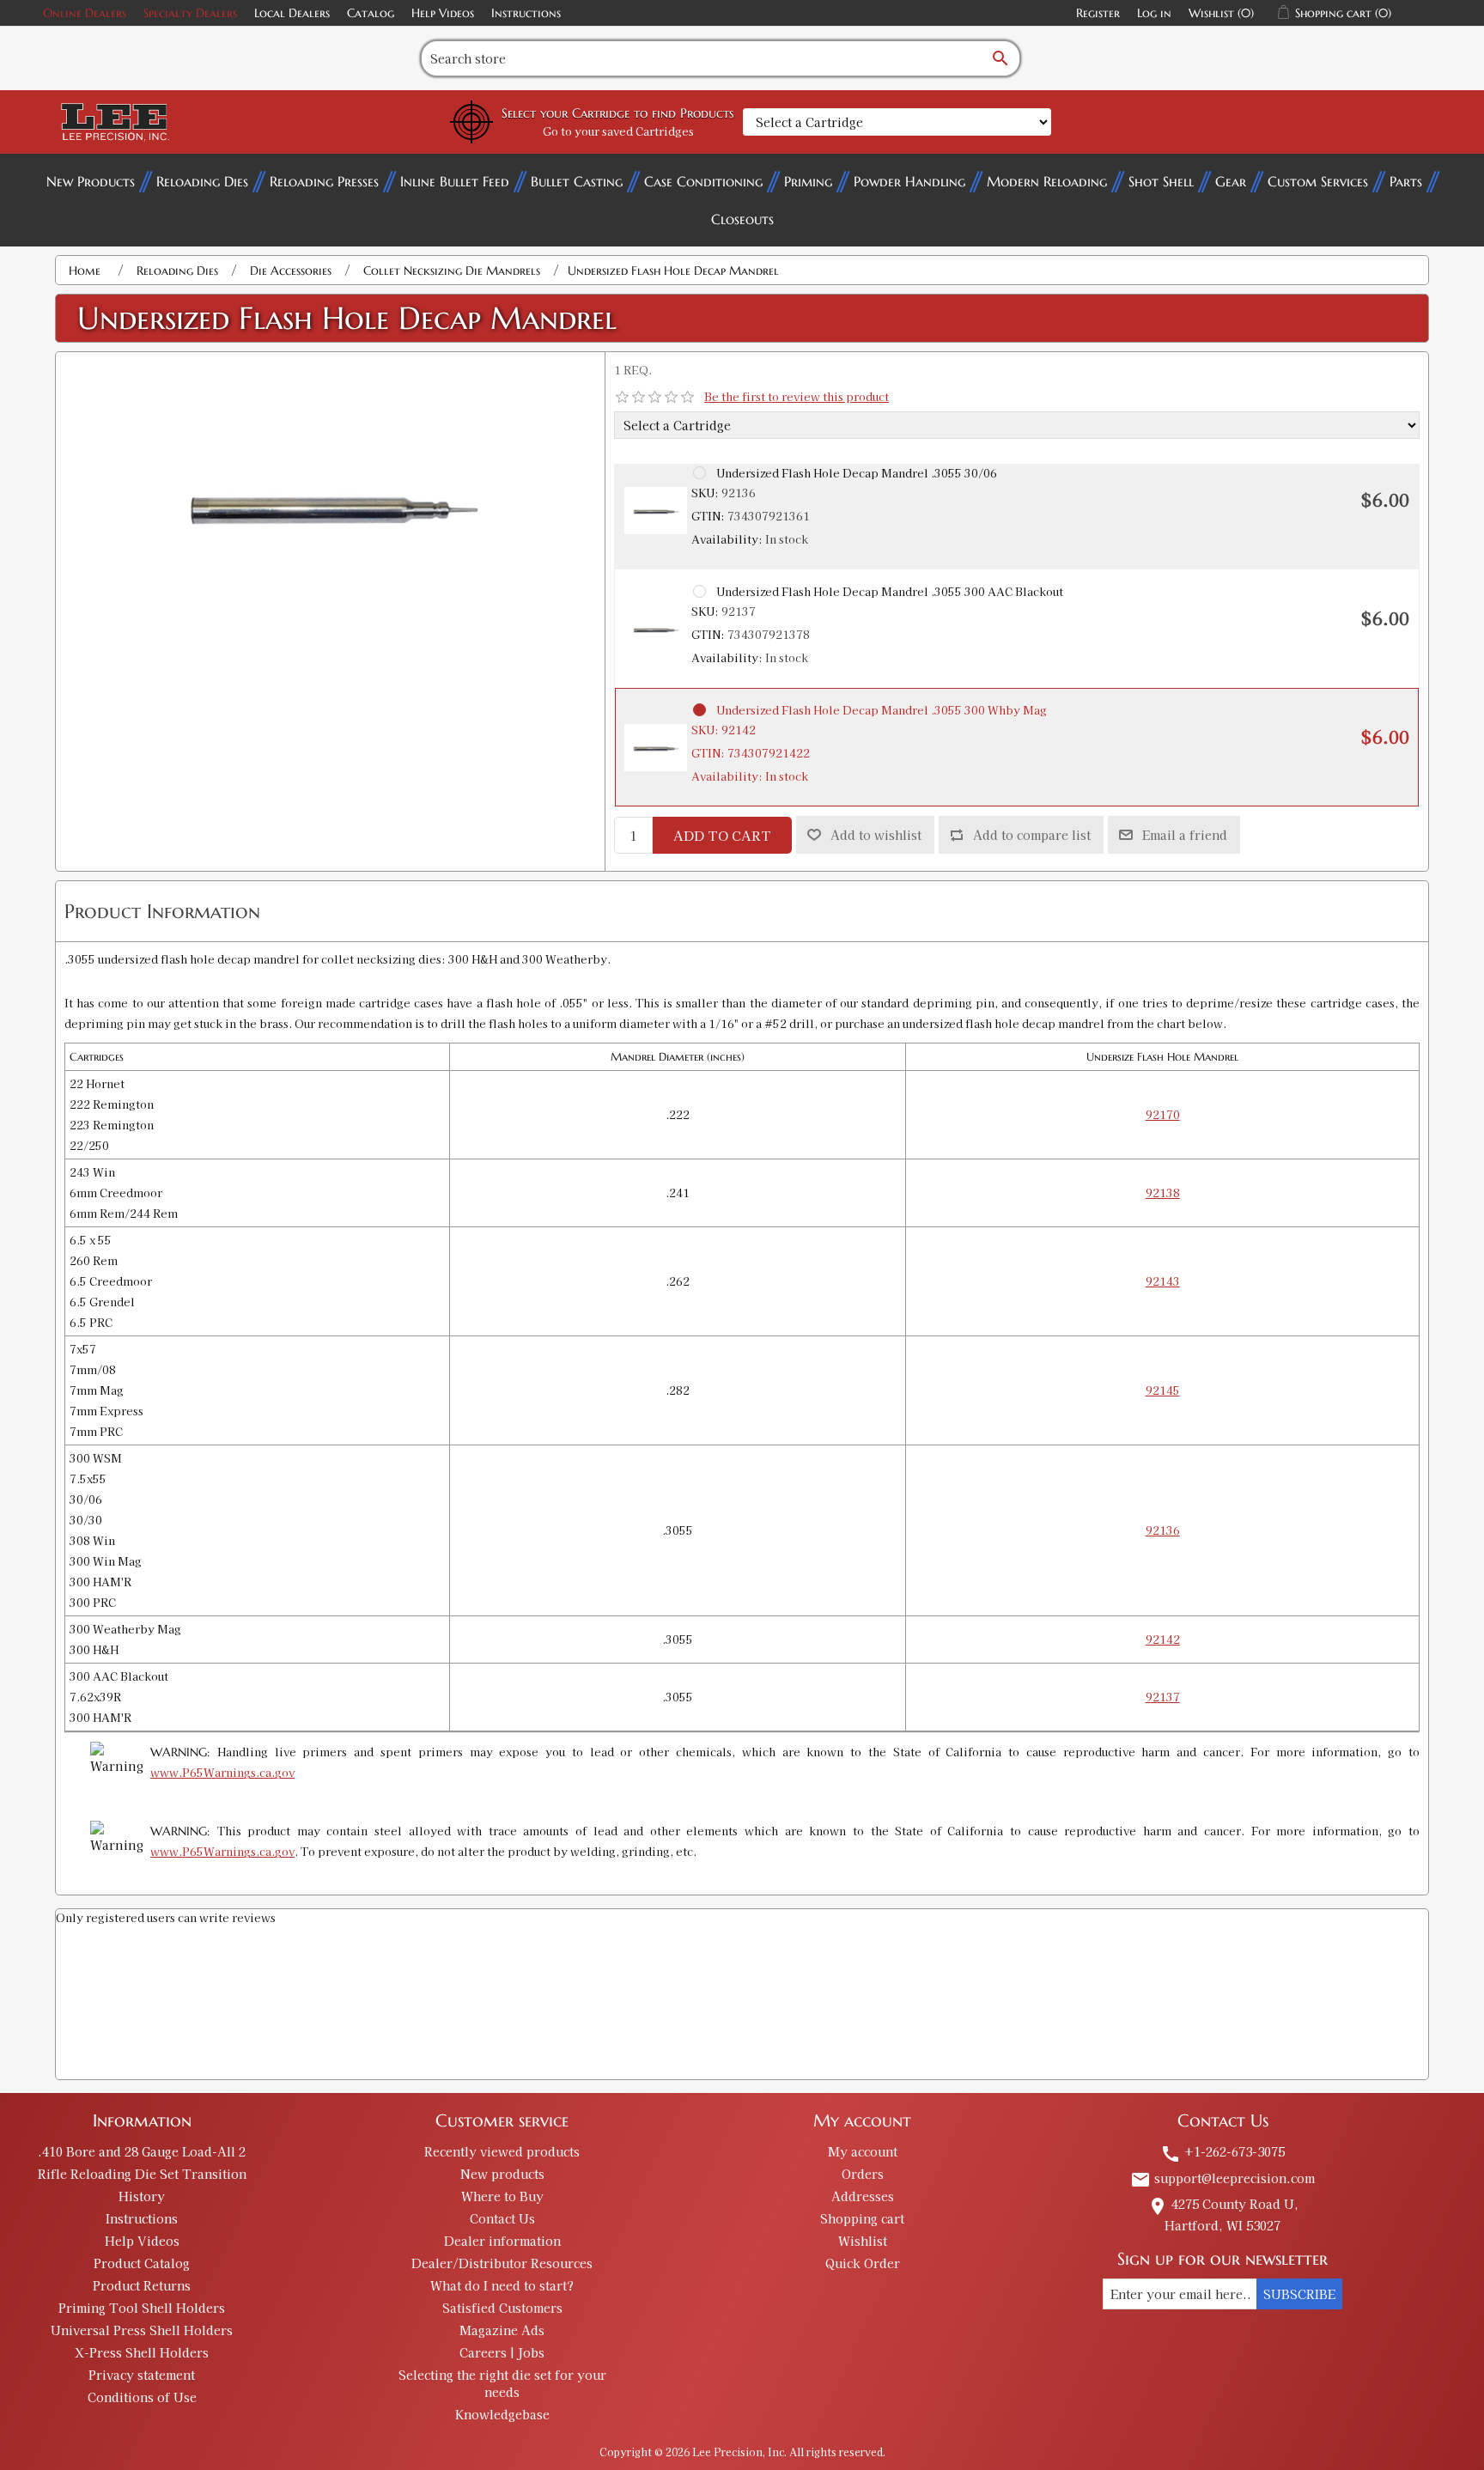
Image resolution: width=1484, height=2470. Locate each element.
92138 (1163, 1192)
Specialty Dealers (190, 13)
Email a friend (1185, 835)
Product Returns (142, 2285)
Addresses (863, 2196)
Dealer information (502, 2241)
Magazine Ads (502, 2330)
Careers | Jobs (502, 2352)
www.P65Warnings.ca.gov (222, 1772)
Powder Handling (909, 181)
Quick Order (863, 2263)
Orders (863, 2174)
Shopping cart (862, 2218)
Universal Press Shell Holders (142, 2330)
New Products (91, 181)
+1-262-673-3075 (1222, 2151)
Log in (1154, 13)
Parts (1406, 181)
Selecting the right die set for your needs (502, 2383)
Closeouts (742, 219)
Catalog (371, 13)
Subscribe (1299, 2294)
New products (502, 2174)
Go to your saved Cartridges (618, 131)
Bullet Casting (577, 181)
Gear (1231, 181)
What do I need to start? (502, 2285)
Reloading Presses (324, 181)
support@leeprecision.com (1222, 2178)
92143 (1163, 1281)
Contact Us (502, 2218)
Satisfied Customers (502, 2308)
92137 (1163, 1697)
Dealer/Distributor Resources (502, 2263)
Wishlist (863, 2241)
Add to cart (722, 835)
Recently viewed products (502, 2151)
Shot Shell (1161, 181)
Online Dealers (85, 13)
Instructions (526, 13)
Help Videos (443, 13)
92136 (1163, 1530)
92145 (1163, 1390)
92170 (1163, 1114)
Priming (808, 181)
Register (1098, 13)
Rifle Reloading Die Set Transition (142, 2174)
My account (863, 2151)
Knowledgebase (502, 2414)
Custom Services (1318, 181)
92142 (1163, 1639)
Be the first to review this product (797, 396)
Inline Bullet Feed (455, 181)
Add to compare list (1032, 835)
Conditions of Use (142, 2397)
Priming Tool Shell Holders (142, 2308)
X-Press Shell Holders (142, 2352)
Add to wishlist (876, 835)
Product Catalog (142, 2263)
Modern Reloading (1047, 181)
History (142, 2196)
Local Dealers (292, 13)
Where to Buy (502, 2196)
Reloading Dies (202, 181)
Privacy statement (142, 2375)
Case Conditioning (703, 181)
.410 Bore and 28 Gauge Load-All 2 (142, 2151)
